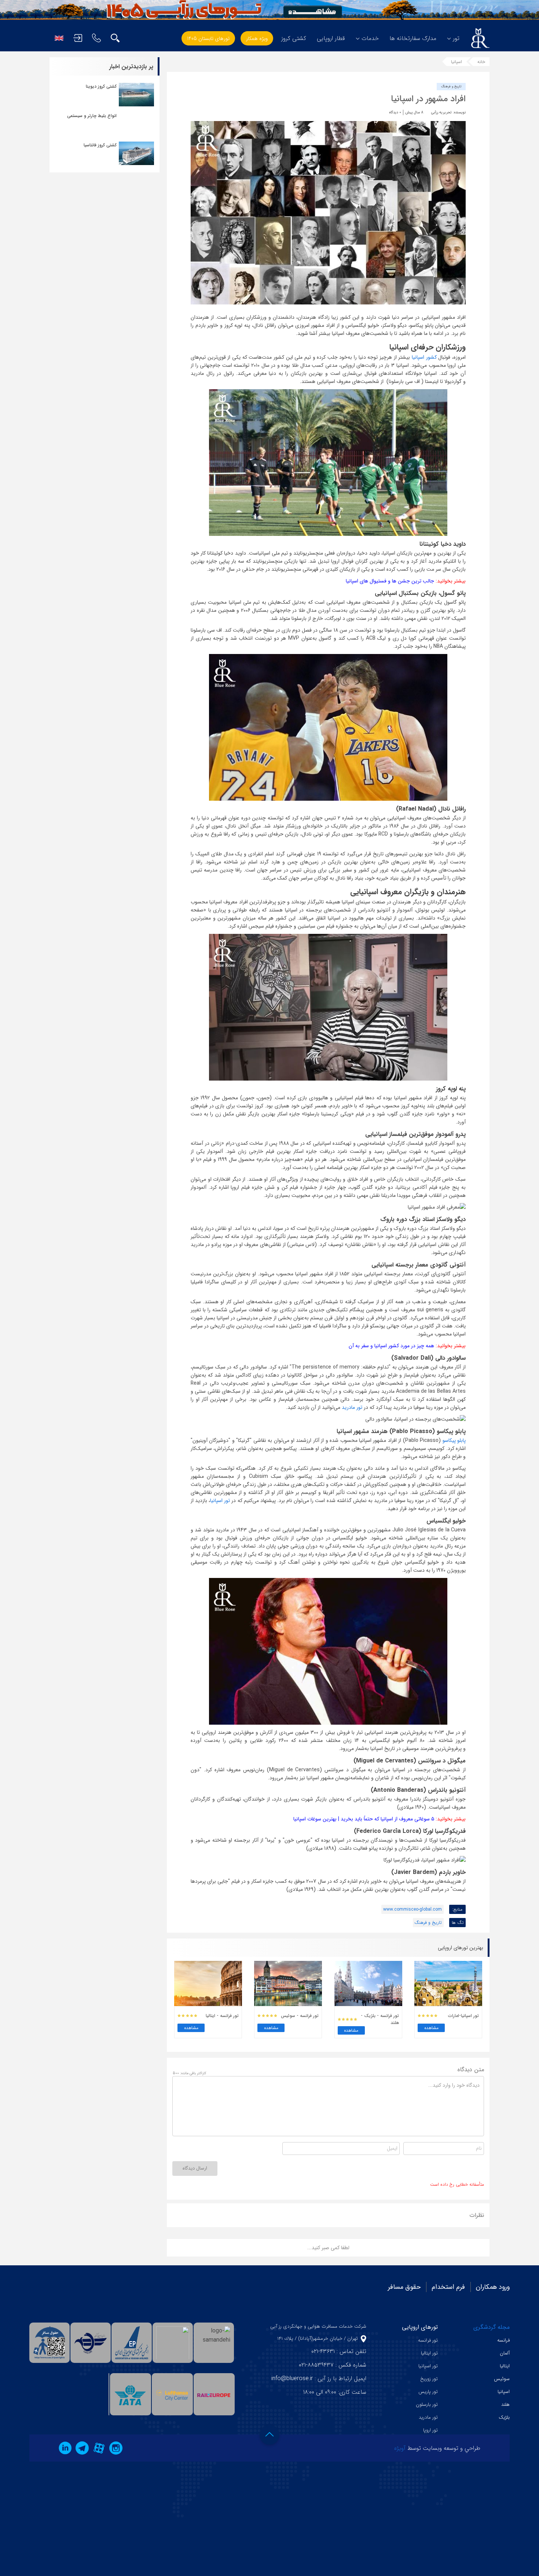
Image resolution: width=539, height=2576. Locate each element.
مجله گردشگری (492, 2327)
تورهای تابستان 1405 (208, 39)
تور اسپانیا (220, 1501)
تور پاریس (428, 2392)
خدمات (370, 38)
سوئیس (502, 2379)
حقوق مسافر (404, 2287)
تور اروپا (430, 2430)
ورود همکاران (493, 2287)
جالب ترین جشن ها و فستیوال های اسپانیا (390, 581)
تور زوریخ (429, 2379)
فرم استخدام (448, 2287)
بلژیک (504, 2417)
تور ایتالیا (429, 2353)
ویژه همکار (257, 39)
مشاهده (431, 2028)
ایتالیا (505, 2366)
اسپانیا (456, 62)
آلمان (505, 2353)
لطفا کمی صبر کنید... (328, 2248)
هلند (505, 2405)
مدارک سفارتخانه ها (413, 38)
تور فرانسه (428, 2340)
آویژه (400, 2448)
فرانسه (503, 2340)
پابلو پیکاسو (454, 1440)
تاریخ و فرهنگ (451, 87)
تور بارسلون (427, 2405)
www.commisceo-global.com (412, 1909)
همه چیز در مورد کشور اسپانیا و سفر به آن (391, 1346)
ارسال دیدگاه (195, 2168)
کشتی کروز (294, 38)
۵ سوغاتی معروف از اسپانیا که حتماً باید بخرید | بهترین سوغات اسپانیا (364, 1819)
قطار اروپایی (331, 38)
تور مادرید (353, 1407)
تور (456, 38)
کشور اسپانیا (424, 357)
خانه (481, 62)
